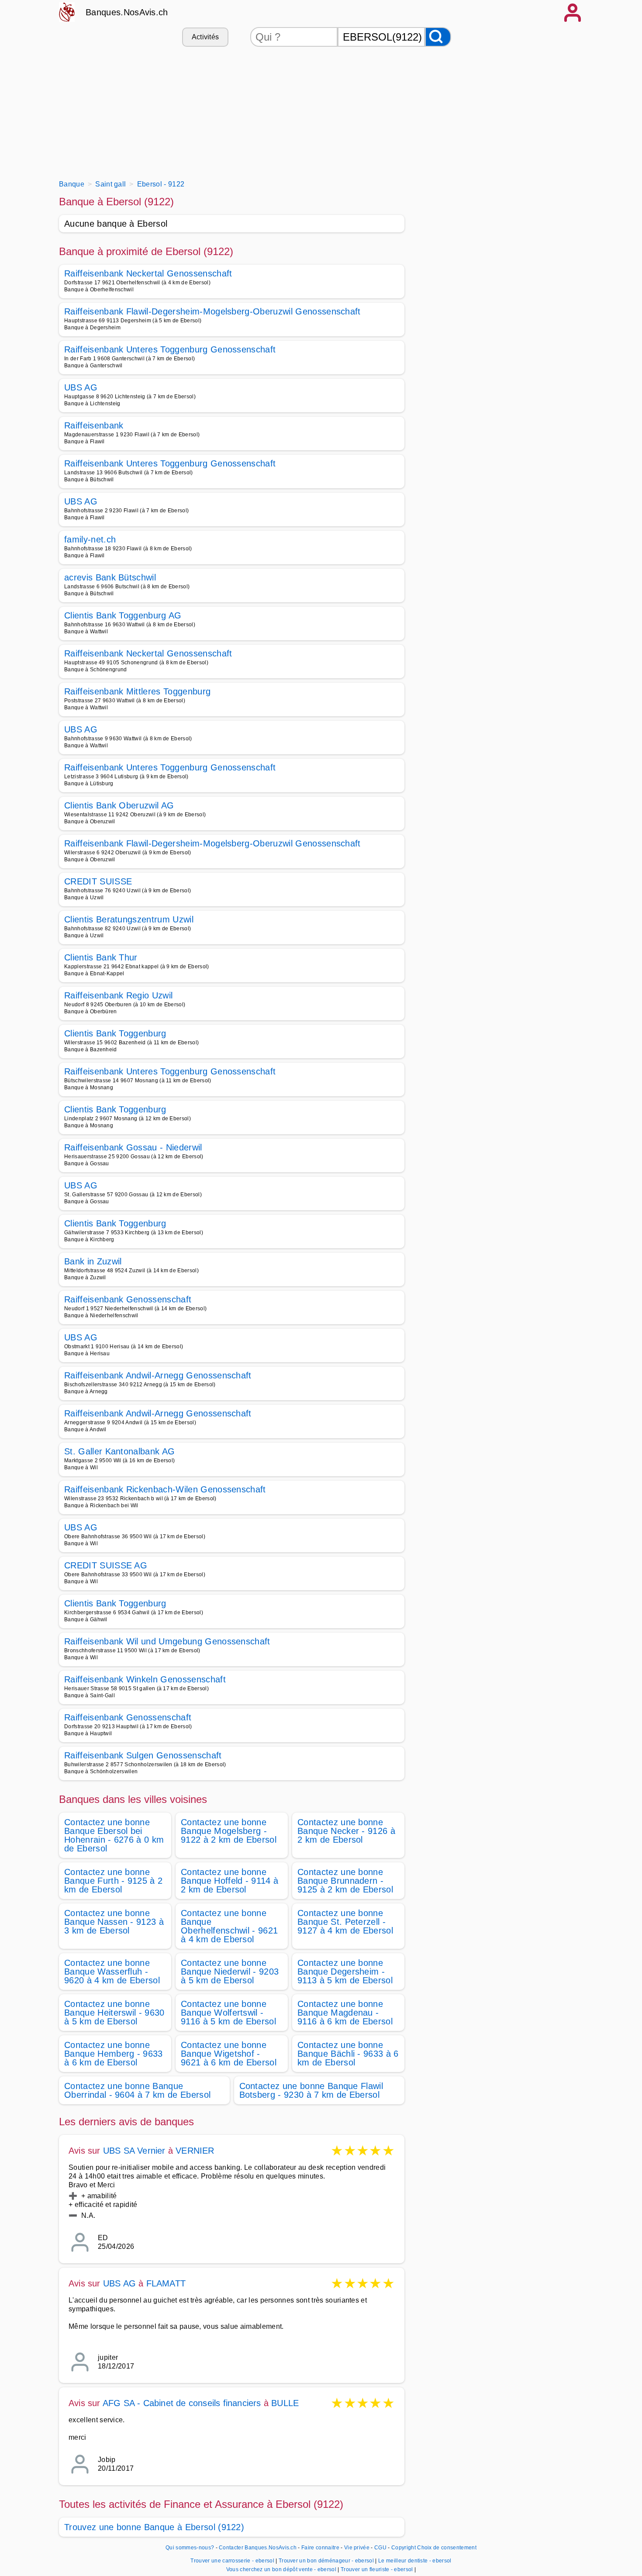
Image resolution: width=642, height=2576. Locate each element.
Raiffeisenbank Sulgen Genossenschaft (143, 1755)
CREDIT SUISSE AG (106, 1565)
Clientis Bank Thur (101, 957)
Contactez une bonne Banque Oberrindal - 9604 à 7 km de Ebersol (137, 2090)
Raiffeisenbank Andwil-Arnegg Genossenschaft (158, 1375)
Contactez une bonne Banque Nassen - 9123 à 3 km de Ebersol (114, 1922)
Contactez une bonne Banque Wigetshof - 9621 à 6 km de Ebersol (229, 2054)
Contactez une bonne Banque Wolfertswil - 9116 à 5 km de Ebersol (228, 2013)
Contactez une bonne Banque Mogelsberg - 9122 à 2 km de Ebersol (229, 1831)
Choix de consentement (447, 2548)
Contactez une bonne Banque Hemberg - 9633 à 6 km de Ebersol (114, 2054)
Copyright (404, 2548)
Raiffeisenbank (94, 425)
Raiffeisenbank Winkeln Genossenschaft (145, 1679)
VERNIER (195, 2151)
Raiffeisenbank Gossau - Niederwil (133, 1147)
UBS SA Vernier (134, 2151)
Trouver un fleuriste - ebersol (377, 2569)
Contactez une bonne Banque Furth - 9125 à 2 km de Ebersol (113, 1881)
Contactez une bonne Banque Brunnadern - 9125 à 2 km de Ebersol (345, 1881)
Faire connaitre (320, 2548)
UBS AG (81, 387)
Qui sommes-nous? (190, 2548)
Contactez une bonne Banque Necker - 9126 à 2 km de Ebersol (346, 1831)
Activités (205, 37)
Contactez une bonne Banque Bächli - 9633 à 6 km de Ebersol (348, 2054)
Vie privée (357, 2548)
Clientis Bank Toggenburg (115, 1033)
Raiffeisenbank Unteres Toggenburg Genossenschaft (170, 349)
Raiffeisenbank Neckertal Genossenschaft (148, 273)
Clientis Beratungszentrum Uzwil (129, 919)
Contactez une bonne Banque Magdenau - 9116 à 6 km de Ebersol (345, 2013)
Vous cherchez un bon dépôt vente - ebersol (281, 2569)
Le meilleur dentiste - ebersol (415, 2561)
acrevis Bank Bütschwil (110, 577)
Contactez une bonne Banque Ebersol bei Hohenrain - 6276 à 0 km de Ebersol (114, 1835)
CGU (380, 2548)
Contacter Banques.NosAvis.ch (258, 2548)
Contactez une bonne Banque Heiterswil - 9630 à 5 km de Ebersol (114, 2013)
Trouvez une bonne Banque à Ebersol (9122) (154, 2527)
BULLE (285, 2403)
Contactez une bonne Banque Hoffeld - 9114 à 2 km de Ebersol (230, 1881)
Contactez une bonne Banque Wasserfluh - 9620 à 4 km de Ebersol (112, 1972)
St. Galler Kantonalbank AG (119, 1451)
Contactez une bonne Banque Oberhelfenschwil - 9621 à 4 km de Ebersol (229, 1926)
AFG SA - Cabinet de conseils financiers (182, 2403)
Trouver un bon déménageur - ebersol (326, 2561)
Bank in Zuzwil (93, 1261)
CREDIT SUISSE (98, 881)
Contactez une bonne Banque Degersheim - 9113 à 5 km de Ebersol (345, 1972)
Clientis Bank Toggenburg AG (123, 615)
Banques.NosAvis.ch (127, 12)
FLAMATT (166, 2283)
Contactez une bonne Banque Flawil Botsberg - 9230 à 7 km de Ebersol (311, 2090)
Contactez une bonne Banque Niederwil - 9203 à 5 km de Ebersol (230, 1972)
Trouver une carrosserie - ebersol (232, 2561)
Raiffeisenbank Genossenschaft (128, 1299)
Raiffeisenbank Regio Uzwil (118, 995)
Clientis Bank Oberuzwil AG (119, 805)
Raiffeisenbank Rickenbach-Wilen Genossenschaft (165, 1489)
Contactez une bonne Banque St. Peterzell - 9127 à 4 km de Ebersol (345, 1922)
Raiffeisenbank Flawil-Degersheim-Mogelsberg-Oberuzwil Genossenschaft (212, 311)
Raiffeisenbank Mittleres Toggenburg (137, 691)
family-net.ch (90, 539)
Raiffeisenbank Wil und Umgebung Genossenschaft (167, 1641)
